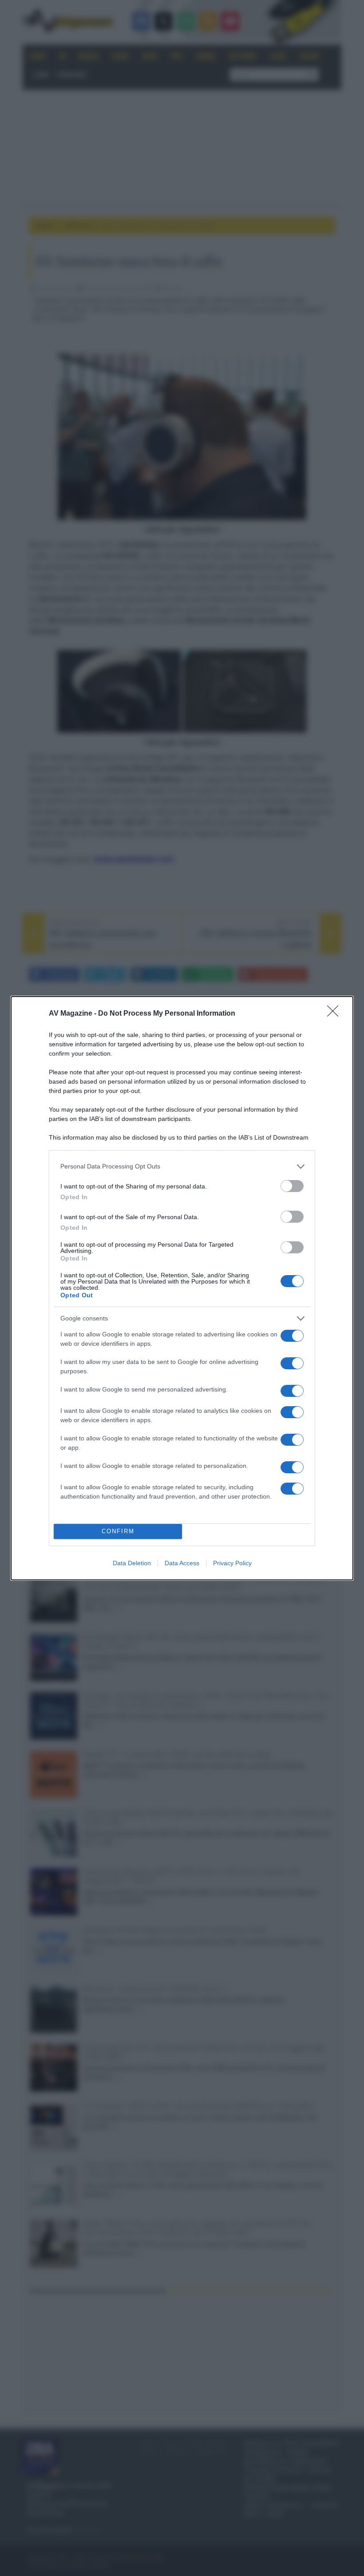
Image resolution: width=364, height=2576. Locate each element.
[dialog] (182, 1288)
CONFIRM (118, 1531)
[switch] (292, 1186)
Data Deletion (132, 1563)
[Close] (336, 1014)
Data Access (182, 1563)
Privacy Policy (232, 1563)
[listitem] (182, 1166)
